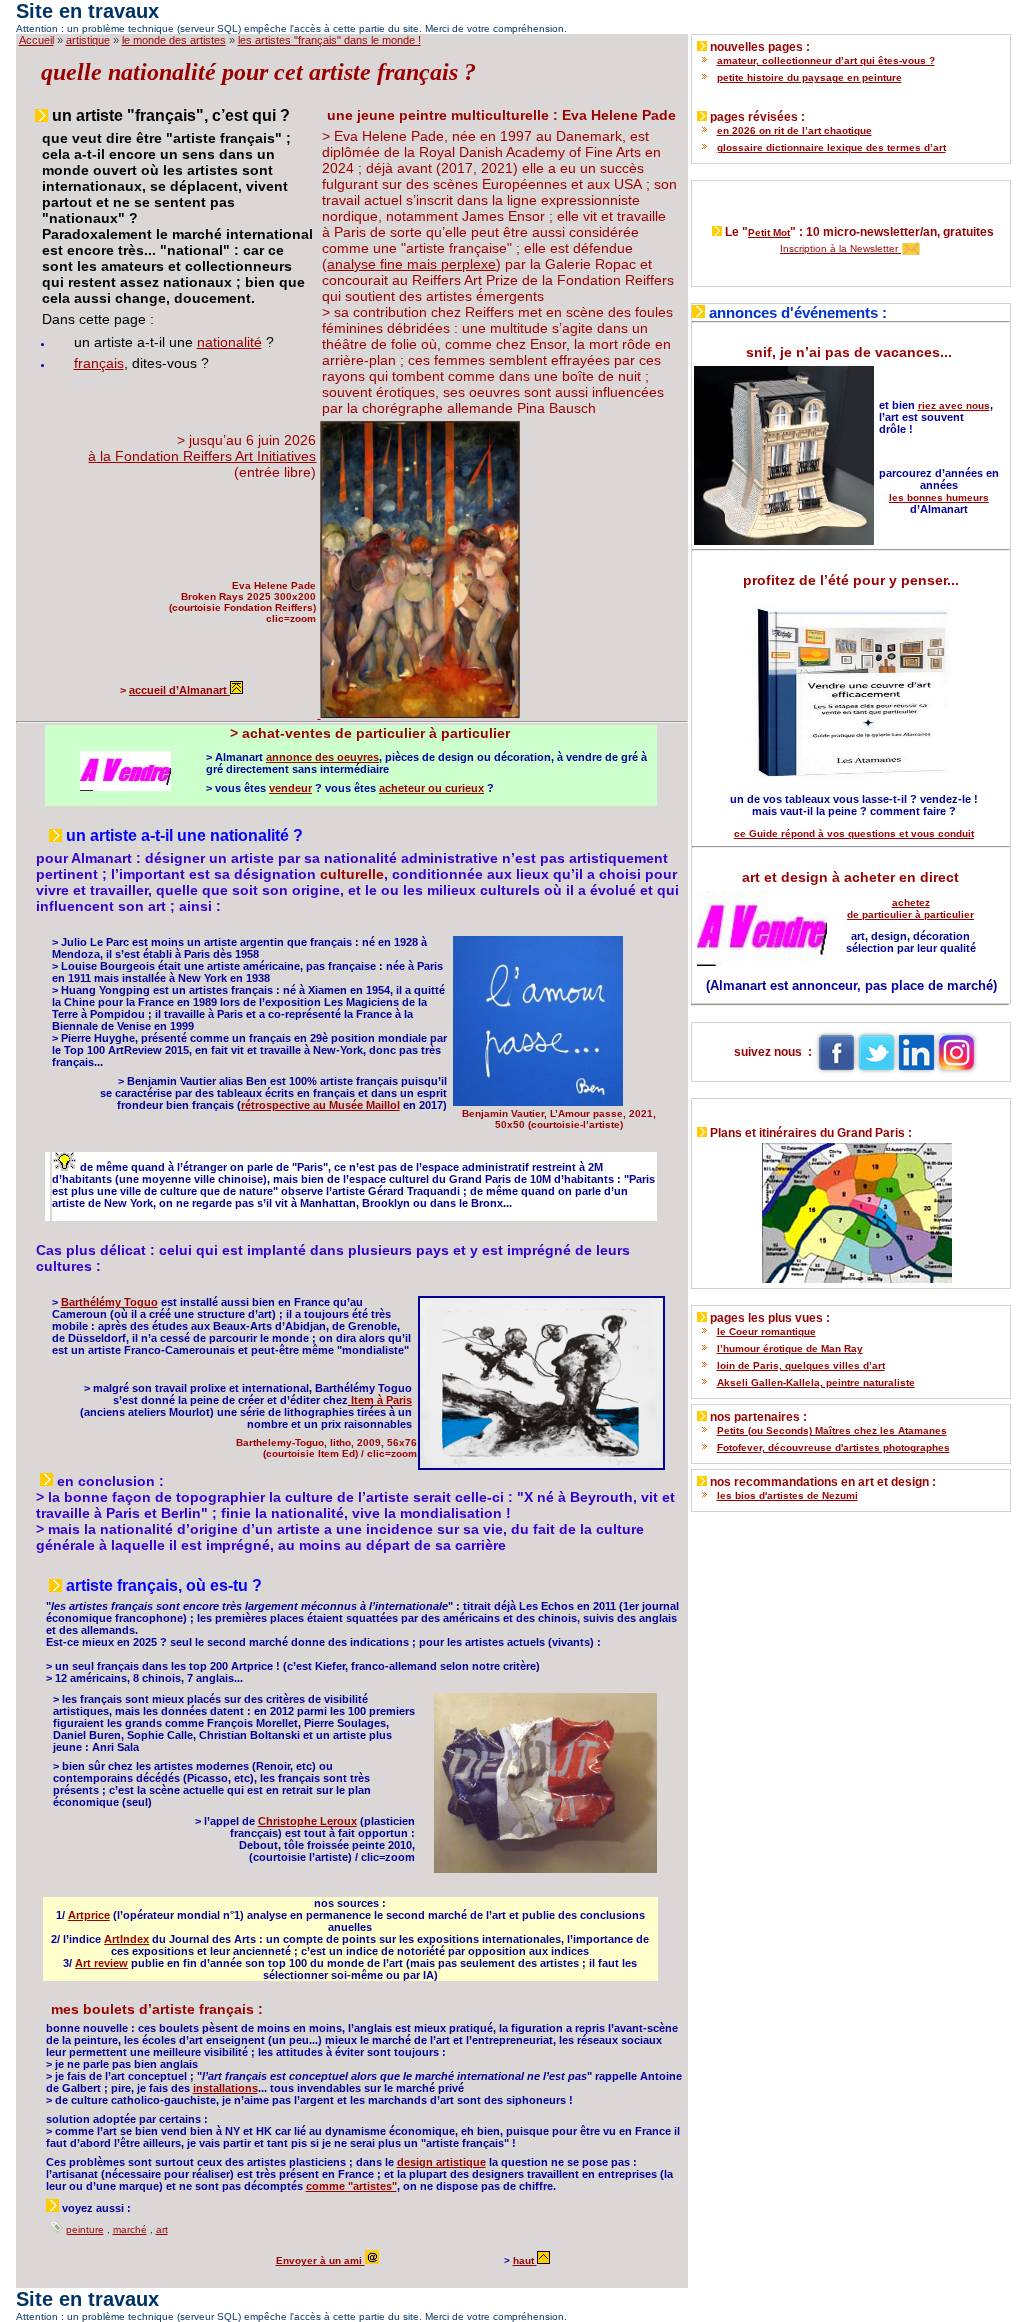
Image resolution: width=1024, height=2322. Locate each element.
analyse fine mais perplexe (411, 264)
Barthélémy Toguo (109, 1302)
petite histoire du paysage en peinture (809, 77)
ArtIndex (126, 1939)
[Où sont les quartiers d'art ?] (850, 1208)
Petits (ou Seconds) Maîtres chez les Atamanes (832, 1430)
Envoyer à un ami (320, 2260)
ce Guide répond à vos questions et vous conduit (854, 833)
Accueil (36, 40)
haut (523, 2260)
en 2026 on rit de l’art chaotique (794, 130)
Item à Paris (380, 1400)
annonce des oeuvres (322, 757)
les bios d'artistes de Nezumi (787, 1495)
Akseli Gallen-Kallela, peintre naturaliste (816, 1382)
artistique (88, 40)
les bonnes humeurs (939, 497)
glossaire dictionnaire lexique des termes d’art (831, 147)
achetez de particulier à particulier (910, 908)
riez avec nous (954, 405)
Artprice (89, 1915)
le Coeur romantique (766, 1331)
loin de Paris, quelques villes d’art (801, 1365)
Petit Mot (769, 232)
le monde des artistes (174, 40)
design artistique (441, 2162)
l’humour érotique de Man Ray (790, 1348)
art (162, 2229)
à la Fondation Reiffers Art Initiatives (202, 456)
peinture (85, 2229)
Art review (101, 1963)
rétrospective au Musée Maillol (320, 1105)
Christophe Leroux (307, 1821)
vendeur (290, 788)
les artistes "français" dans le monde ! (329, 40)
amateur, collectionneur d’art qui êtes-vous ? (826, 60)
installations (225, 2088)
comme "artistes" (351, 2186)
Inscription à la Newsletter (840, 248)
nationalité (229, 342)
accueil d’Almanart (179, 690)
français (99, 363)
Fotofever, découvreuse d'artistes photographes (833, 1447)
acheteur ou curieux (431, 788)
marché (130, 2229)
